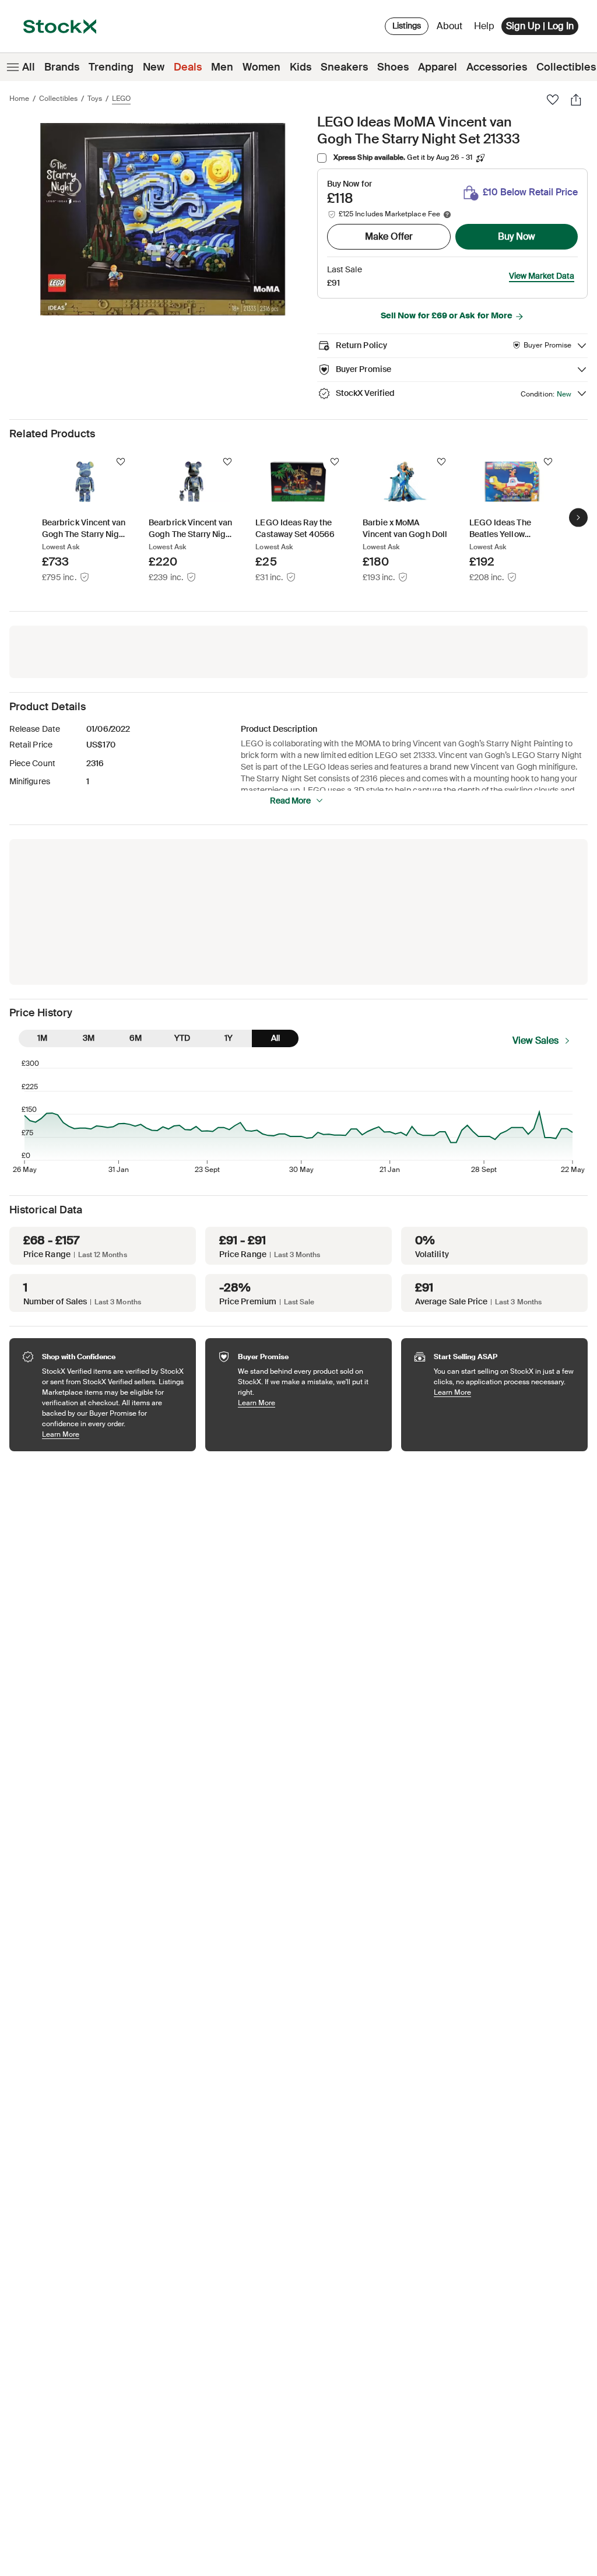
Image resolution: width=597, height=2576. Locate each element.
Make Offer (389, 236)
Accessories (497, 67)
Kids (301, 67)
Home (19, 99)
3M (89, 1038)
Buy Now (517, 236)
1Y (229, 1038)
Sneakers (344, 67)
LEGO (121, 99)
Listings (407, 26)
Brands (62, 67)
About (452, 29)
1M (42, 1038)
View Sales (535, 1040)
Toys (95, 99)
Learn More (113, 1434)
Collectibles (58, 99)
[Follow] (121, 462)
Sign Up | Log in (540, 26)
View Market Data (542, 276)
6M (136, 1038)
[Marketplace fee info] (447, 215)
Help (484, 26)
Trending (111, 67)
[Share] (576, 100)
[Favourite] (553, 100)
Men (222, 67)
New (154, 67)
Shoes (393, 67)
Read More (290, 801)
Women (261, 67)
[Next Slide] (578, 517)
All (29, 67)
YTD (182, 1038)
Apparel (438, 67)
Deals (188, 67)
